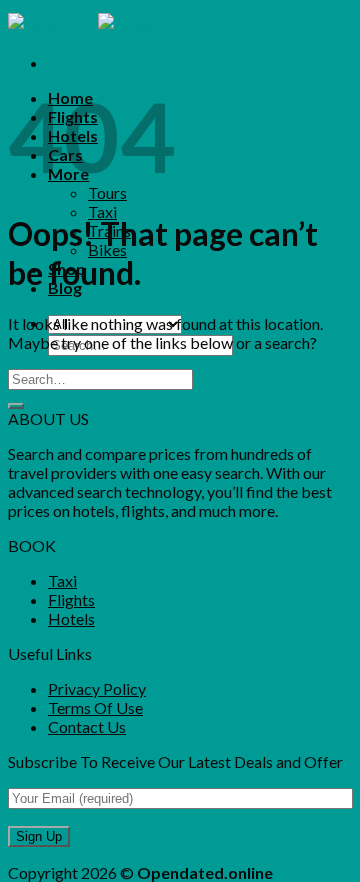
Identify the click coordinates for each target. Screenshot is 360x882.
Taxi (102, 211)
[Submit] (16, 406)
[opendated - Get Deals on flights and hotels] (98, 22)
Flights (71, 599)
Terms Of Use (95, 707)
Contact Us (87, 726)
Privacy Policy (97, 688)
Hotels (71, 618)
